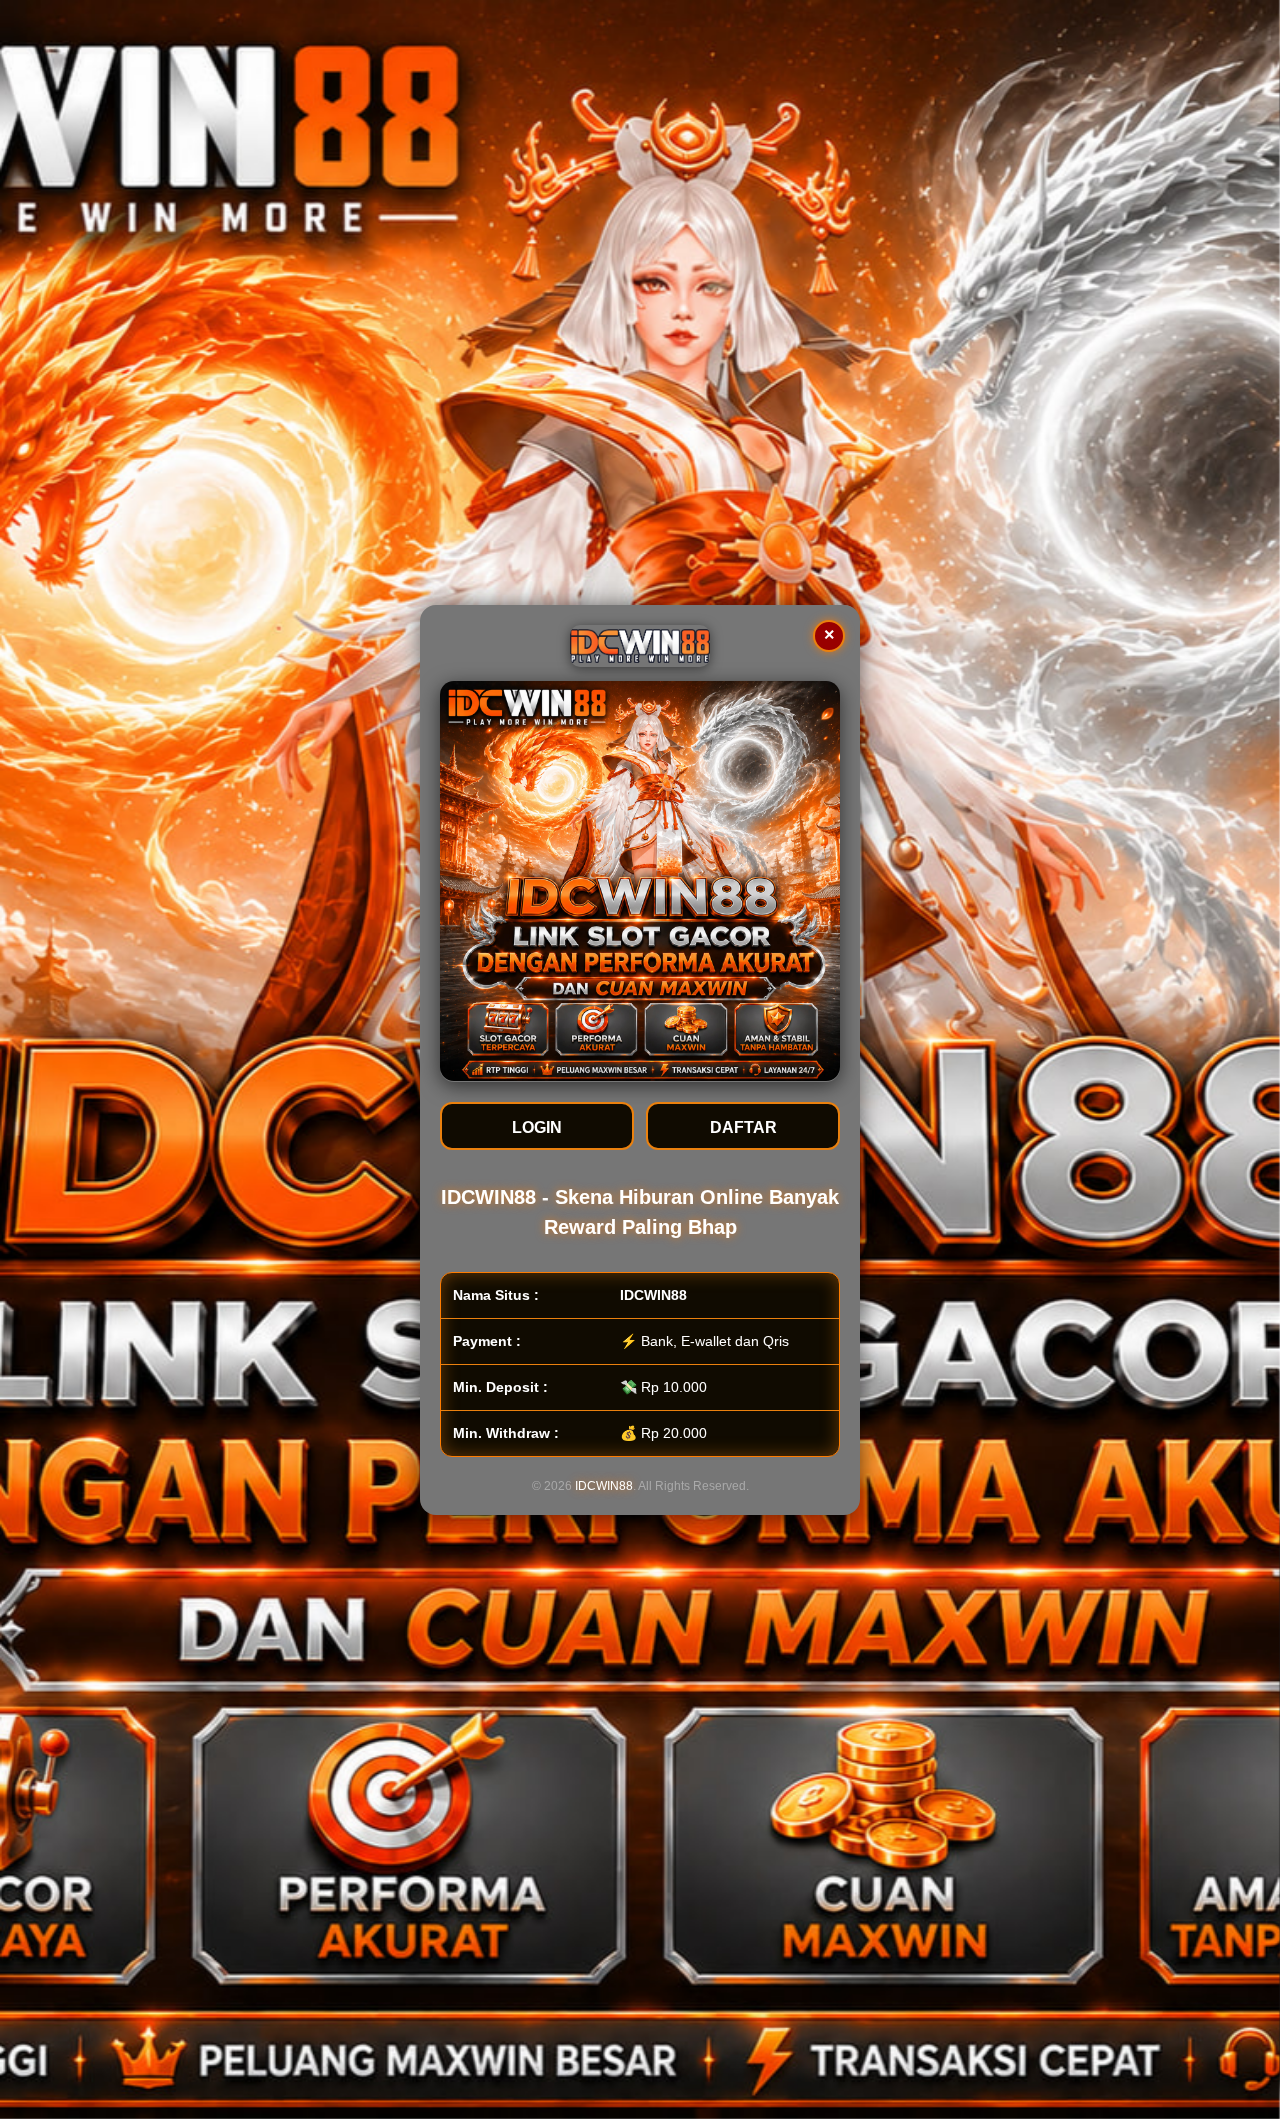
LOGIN (537, 1126)
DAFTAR (743, 1126)
